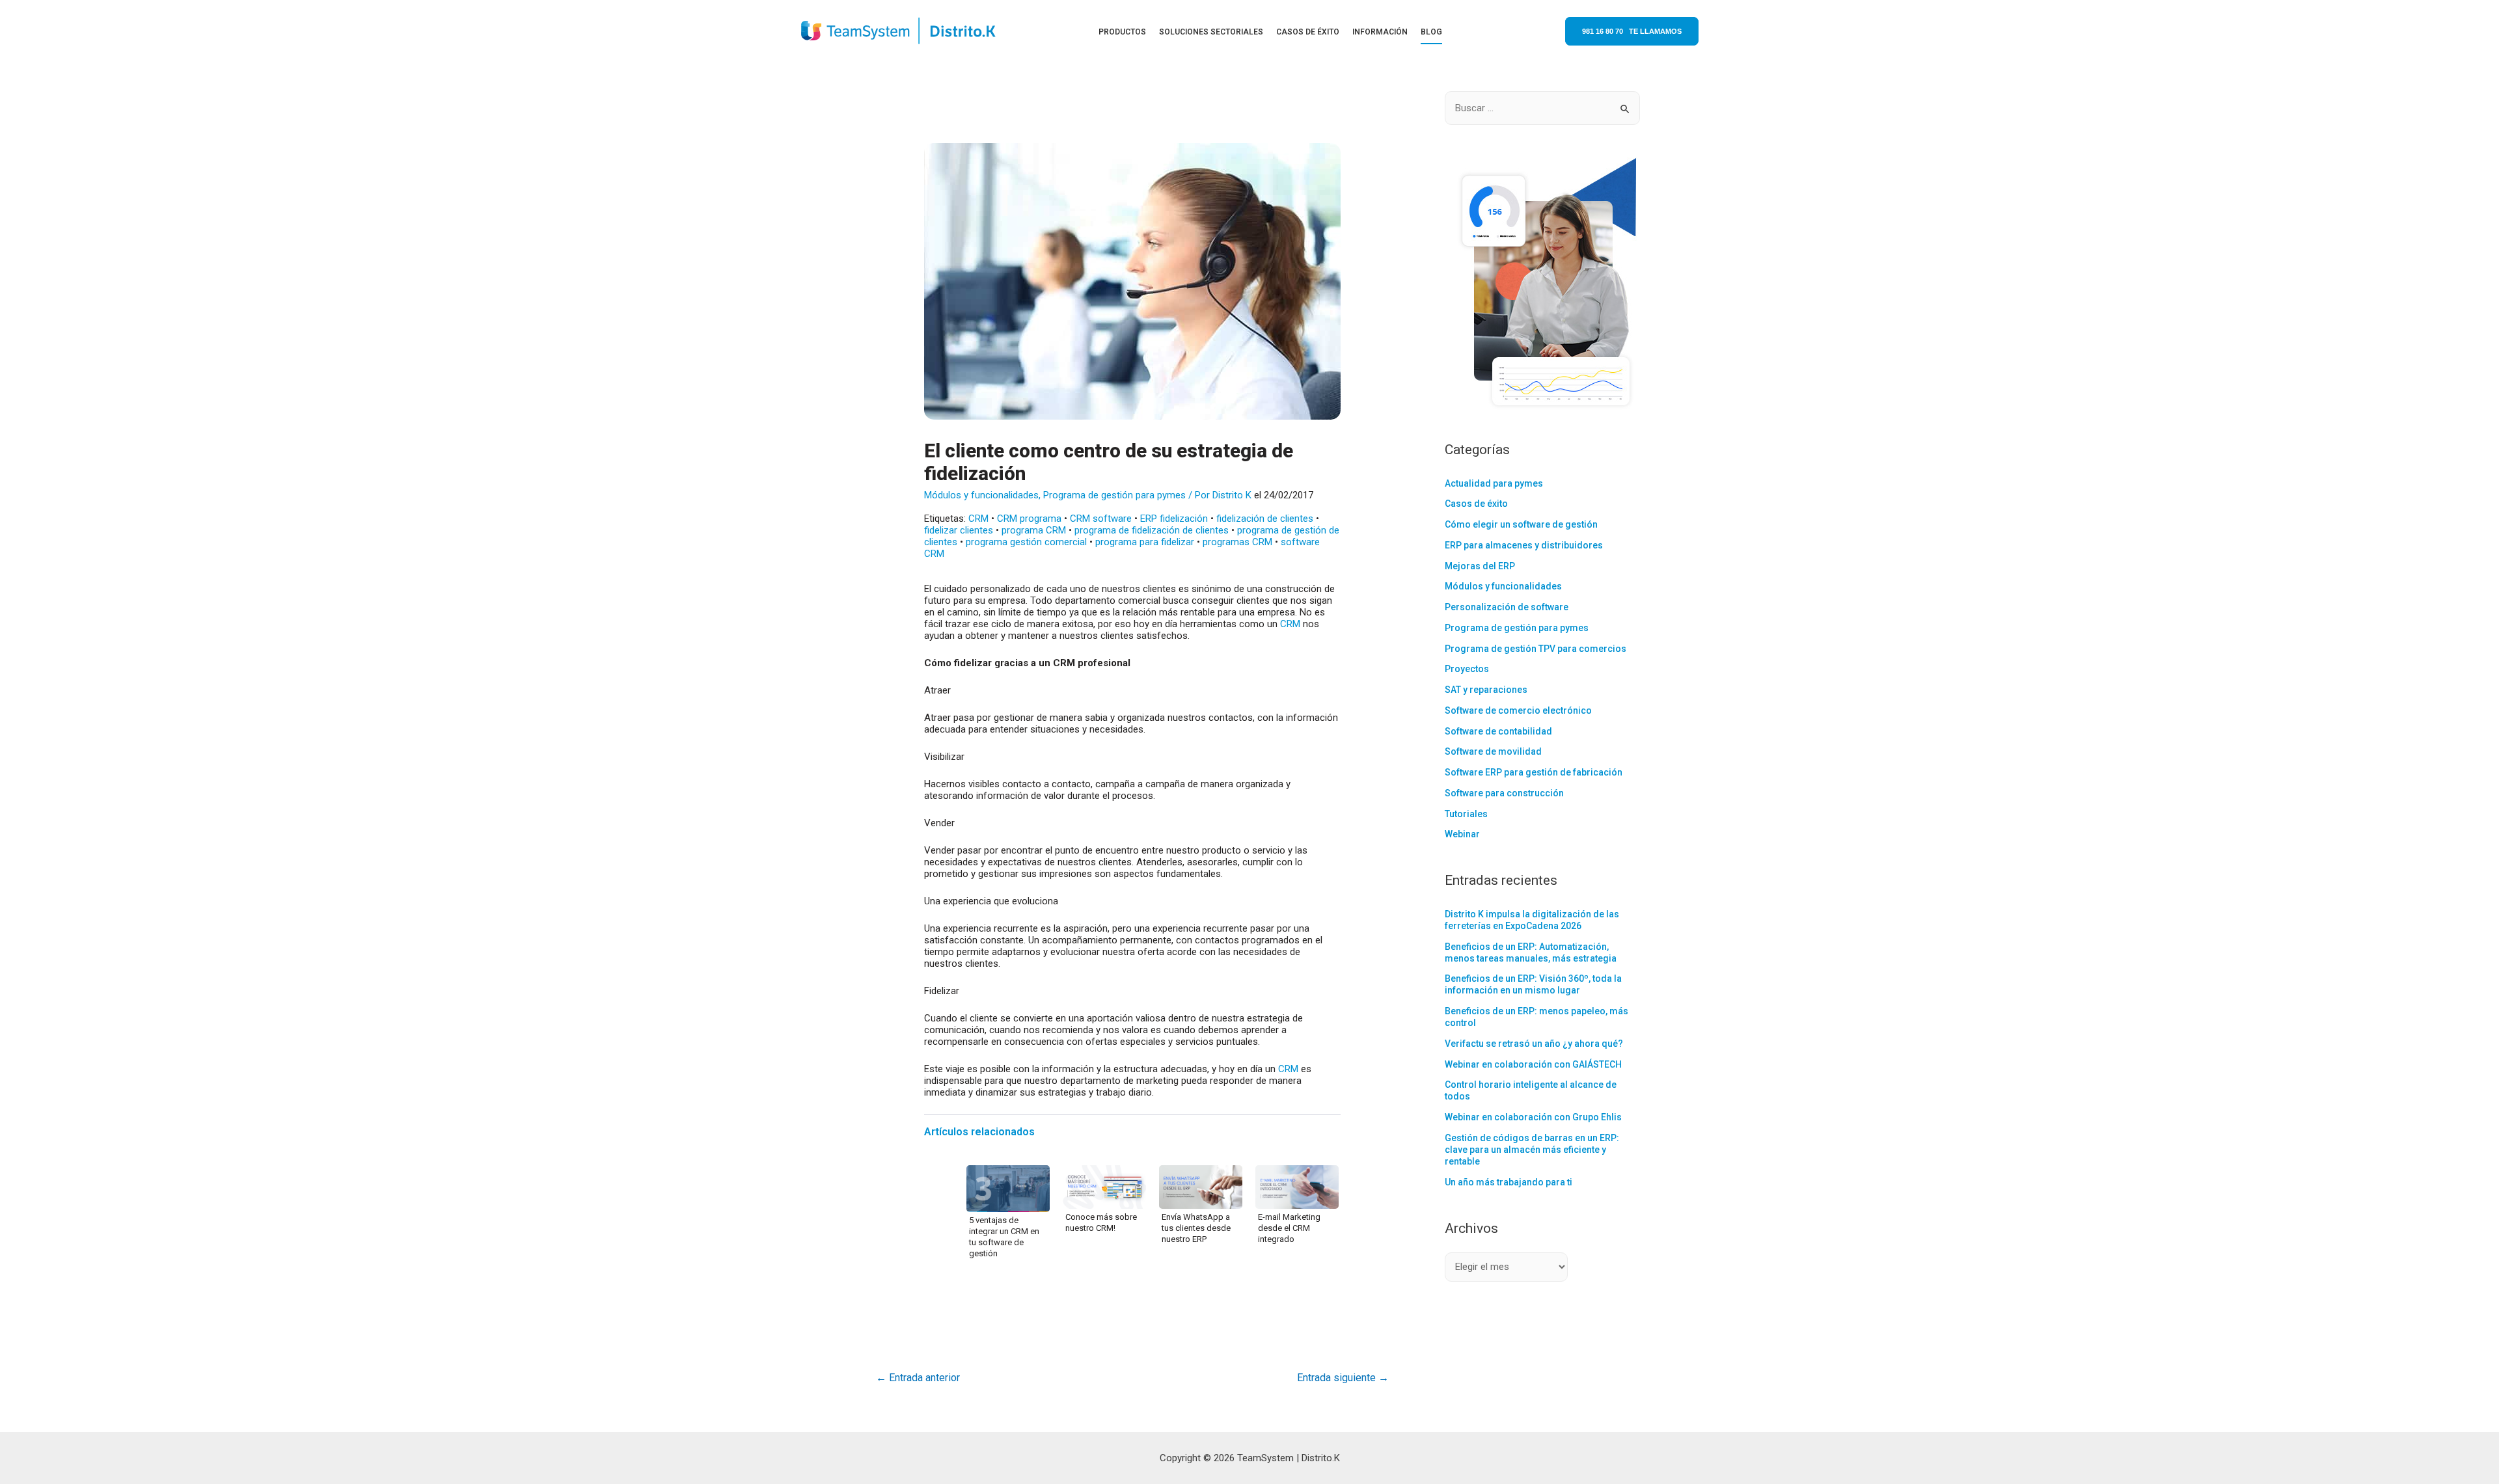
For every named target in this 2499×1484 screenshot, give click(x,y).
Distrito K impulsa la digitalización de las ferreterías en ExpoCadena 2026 (1532, 920)
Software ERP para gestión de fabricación (1534, 772)
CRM (978, 519)
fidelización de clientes (1265, 519)
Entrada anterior (918, 1378)
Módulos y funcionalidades (981, 495)
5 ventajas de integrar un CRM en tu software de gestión (1004, 1237)
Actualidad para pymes (1494, 483)
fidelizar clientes (959, 530)
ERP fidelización (1174, 519)
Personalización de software (1507, 607)
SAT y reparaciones (1486, 690)
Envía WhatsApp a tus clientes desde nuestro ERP (1196, 1228)
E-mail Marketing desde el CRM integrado (1289, 1228)
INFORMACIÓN (1380, 32)
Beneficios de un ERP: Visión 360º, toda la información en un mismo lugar (1533, 984)
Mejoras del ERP (1480, 566)
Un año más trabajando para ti (1509, 1182)
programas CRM (1237, 542)
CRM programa (1029, 519)
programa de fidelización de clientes (1152, 530)
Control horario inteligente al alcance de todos (1531, 1090)
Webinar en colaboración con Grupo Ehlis (1533, 1117)
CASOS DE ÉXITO (1308, 32)
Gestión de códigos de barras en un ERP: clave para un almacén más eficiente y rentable (1532, 1150)
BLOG (1431, 32)
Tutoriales (1466, 814)
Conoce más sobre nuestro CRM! (1101, 1222)
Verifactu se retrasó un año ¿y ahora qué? (1534, 1044)
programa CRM (1034, 530)
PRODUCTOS (1122, 32)
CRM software (1101, 519)
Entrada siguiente (1343, 1378)
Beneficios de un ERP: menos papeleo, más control (1536, 1017)
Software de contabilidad (1498, 731)
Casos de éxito (1476, 504)
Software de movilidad (1493, 751)
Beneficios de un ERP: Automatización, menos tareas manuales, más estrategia (1531, 952)
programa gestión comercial (1026, 542)
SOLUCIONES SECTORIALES (1211, 32)
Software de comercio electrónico (1518, 710)
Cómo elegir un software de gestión (1521, 524)
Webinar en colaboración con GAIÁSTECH (1533, 1064)
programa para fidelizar (1145, 542)
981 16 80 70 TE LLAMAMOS (1632, 31)
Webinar (1462, 834)
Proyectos (1467, 669)
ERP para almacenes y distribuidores (1524, 545)
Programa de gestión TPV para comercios (1536, 649)
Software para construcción (1504, 793)
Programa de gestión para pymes (1114, 495)
